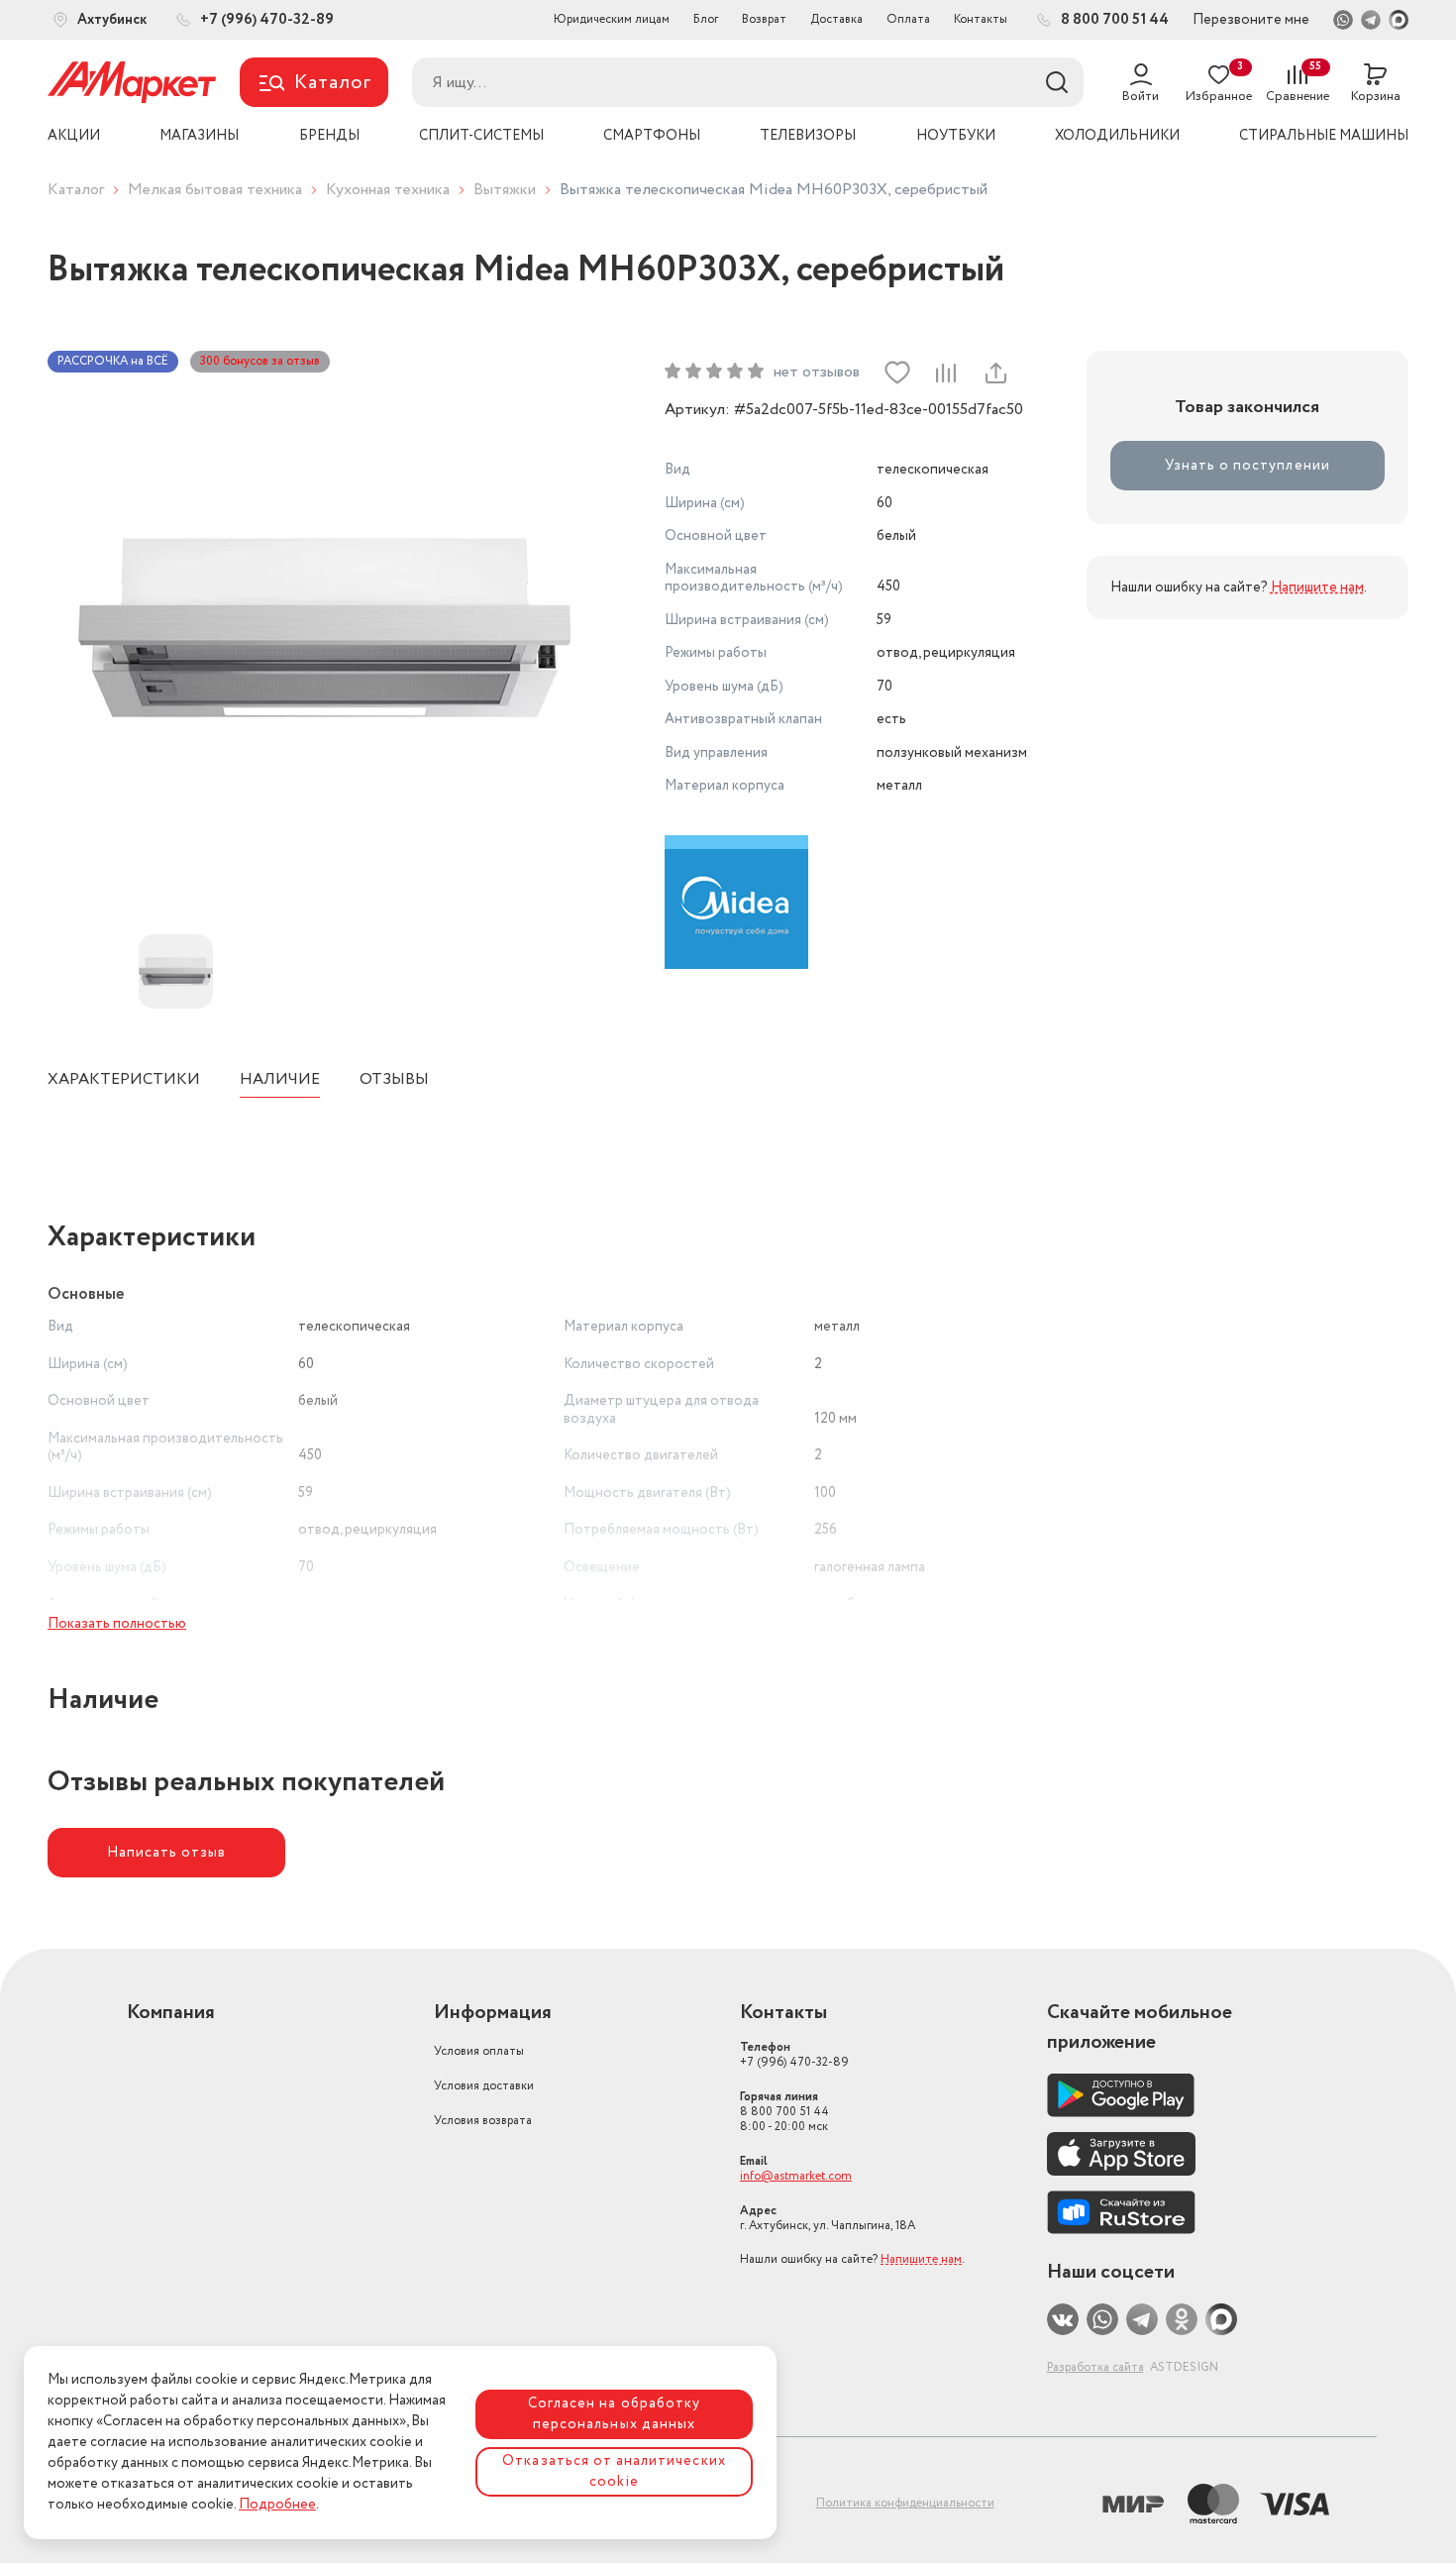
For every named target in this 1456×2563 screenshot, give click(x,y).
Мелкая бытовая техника (215, 190)
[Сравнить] (946, 373)
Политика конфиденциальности (905, 2503)
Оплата (908, 19)
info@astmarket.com (796, 2176)
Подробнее (277, 2505)
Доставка (836, 19)
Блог (706, 19)
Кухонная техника (388, 190)
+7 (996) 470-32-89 (794, 2055)
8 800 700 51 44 (784, 2112)
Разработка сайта (1095, 2367)
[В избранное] (897, 373)
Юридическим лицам (612, 19)
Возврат (764, 19)
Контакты (981, 19)
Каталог (76, 190)
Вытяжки (505, 190)
